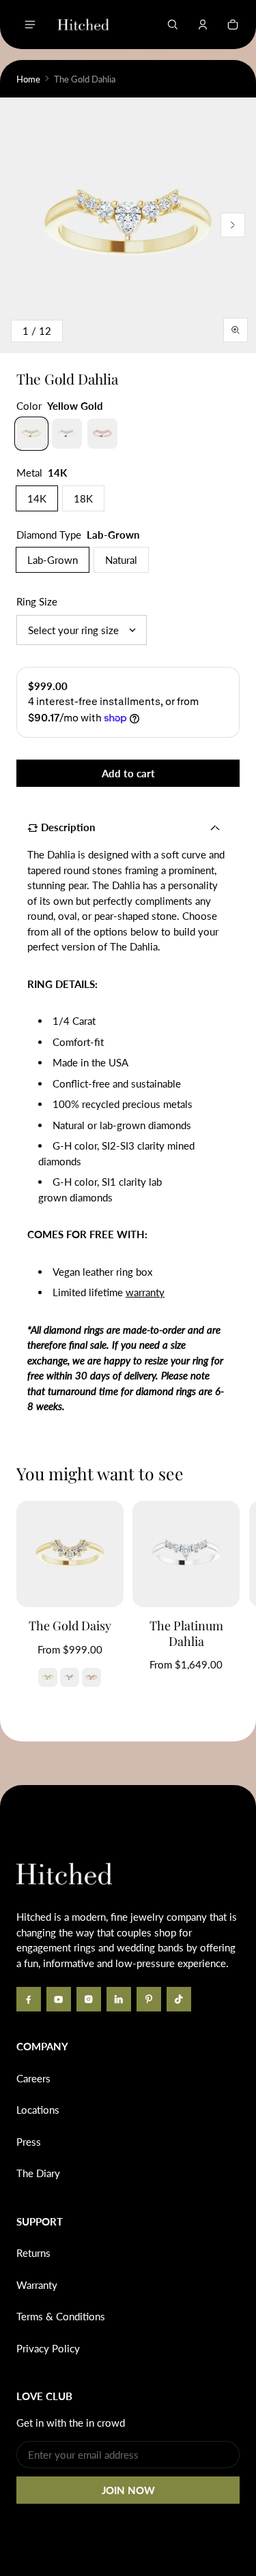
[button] (173, 25)
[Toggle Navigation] (30, 25)
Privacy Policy (48, 2348)
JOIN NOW (128, 2490)
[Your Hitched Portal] (203, 25)
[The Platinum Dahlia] (186, 1554)
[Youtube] (59, 1999)
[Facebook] (29, 1999)
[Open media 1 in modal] (128, 225)
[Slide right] (233, 225)
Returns (33, 2253)
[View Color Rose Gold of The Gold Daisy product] (91, 1677)
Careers (33, 2078)
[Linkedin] (119, 1999)
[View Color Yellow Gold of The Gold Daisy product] (48, 1677)
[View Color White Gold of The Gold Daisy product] (70, 1677)
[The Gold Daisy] (70, 1554)
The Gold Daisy (70, 1626)
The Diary (38, 2173)
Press (29, 2142)
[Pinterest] (149, 1999)
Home (28, 79)
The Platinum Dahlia (186, 1633)
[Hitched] (83, 25)
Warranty (37, 2285)
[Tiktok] (179, 1999)
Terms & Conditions (61, 2316)
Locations (38, 2110)
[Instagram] (89, 1999)
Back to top (57, 1806)
